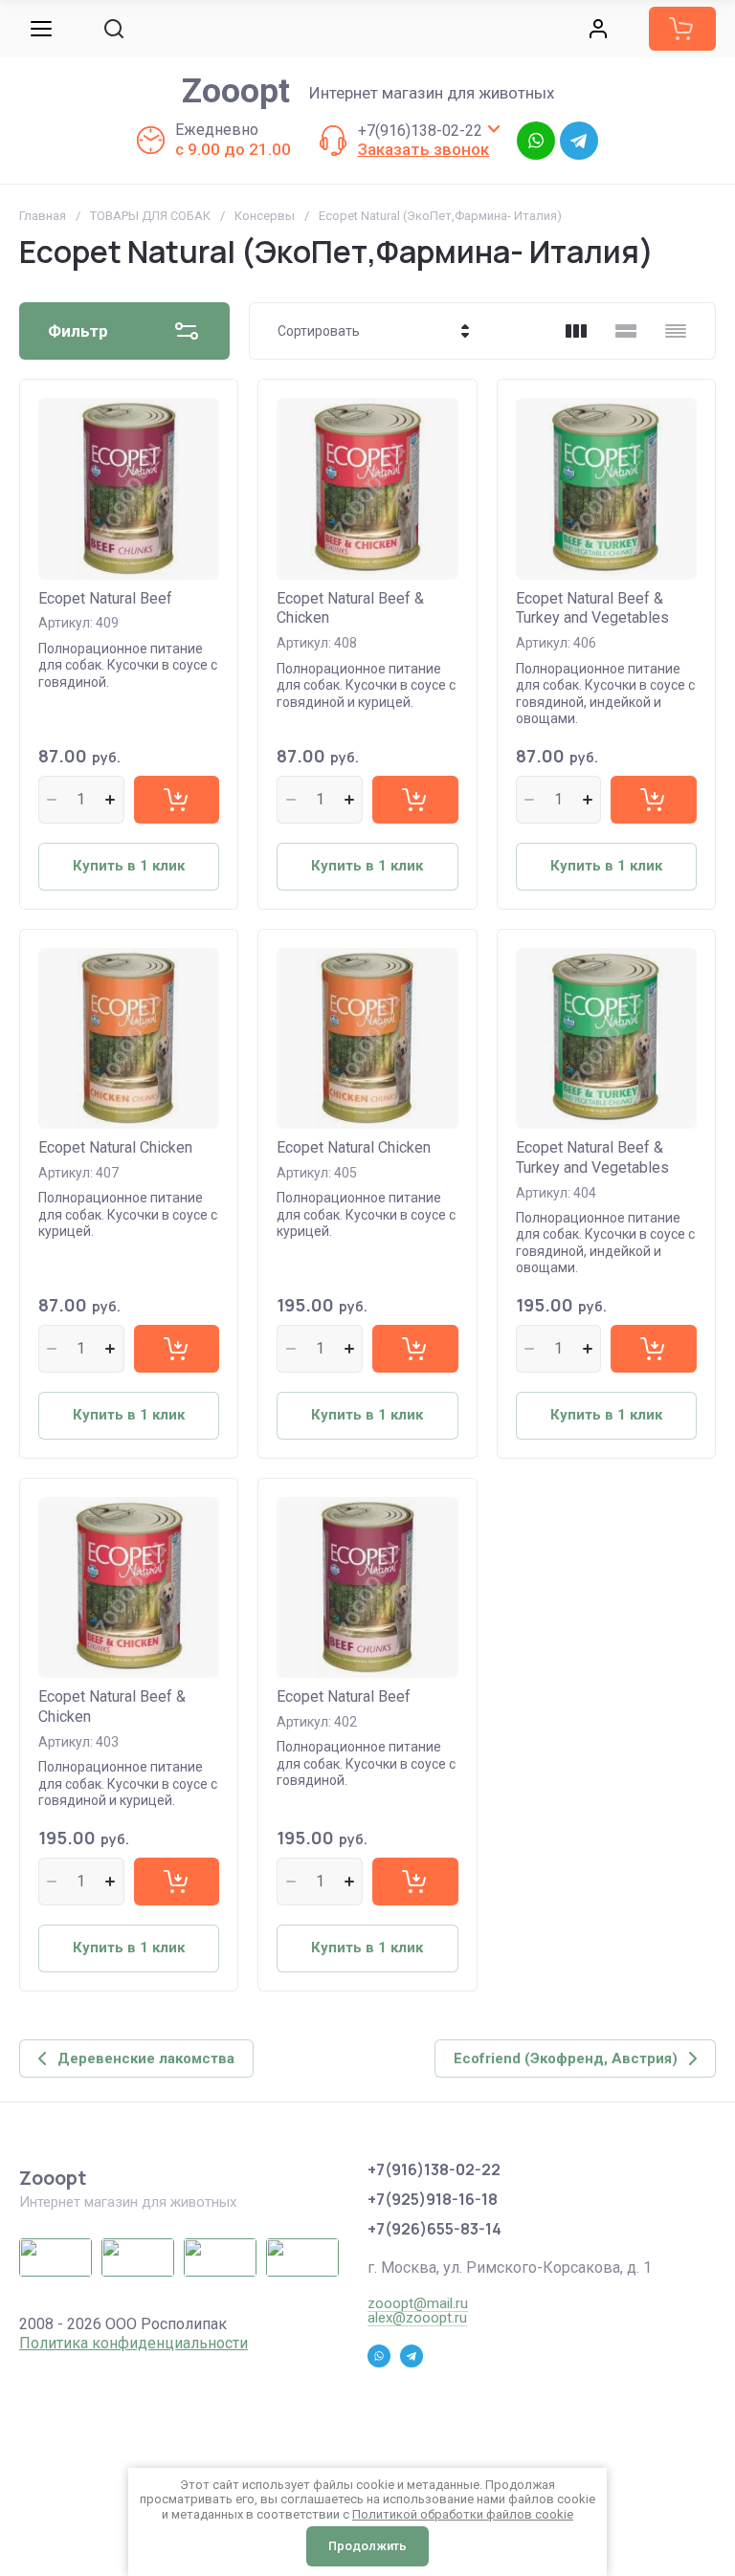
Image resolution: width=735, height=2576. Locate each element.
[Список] (626, 331)
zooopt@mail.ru (418, 2303)
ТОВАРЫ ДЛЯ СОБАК (150, 216)
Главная (43, 216)
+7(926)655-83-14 (434, 2229)
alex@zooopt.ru (417, 2318)
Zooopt (236, 91)
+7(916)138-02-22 (420, 131)
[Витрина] (576, 331)
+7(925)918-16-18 (433, 2199)
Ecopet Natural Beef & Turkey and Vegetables (592, 608)
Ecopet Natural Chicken (115, 1147)
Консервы (265, 216)
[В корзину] (177, 800)
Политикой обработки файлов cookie (463, 2514)
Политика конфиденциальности (134, 2343)
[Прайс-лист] (676, 331)
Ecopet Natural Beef (105, 598)
